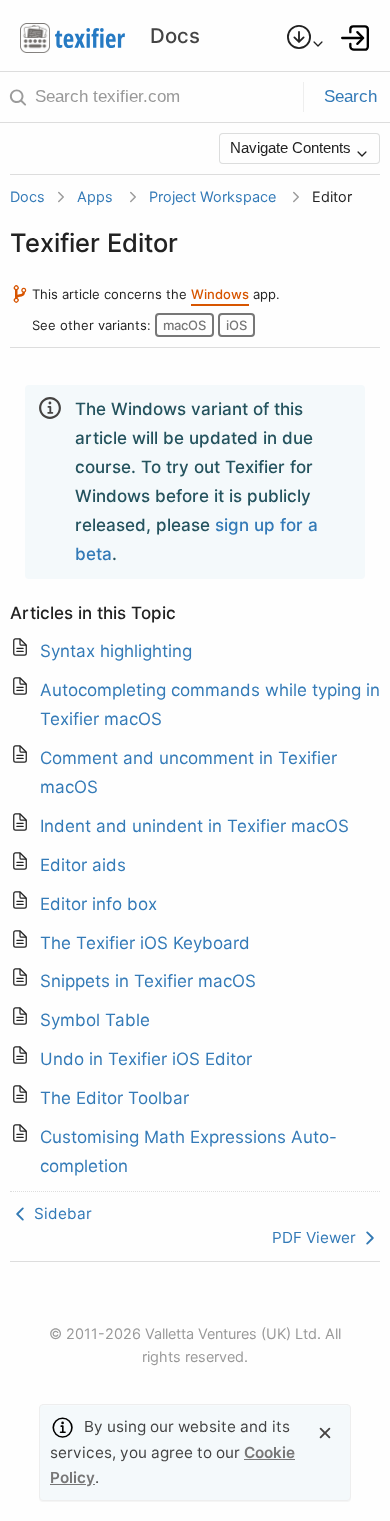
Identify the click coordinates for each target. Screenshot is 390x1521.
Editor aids (83, 865)
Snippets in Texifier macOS (148, 981)
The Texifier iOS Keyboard (145, 943)
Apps (95, 196)
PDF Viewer (316, 1237)
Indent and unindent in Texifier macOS (194, 826)
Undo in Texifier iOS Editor (146, 1059)
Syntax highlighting (116, 651)
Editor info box (98, 904)
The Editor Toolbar (114, 1098)
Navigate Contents (292, 147)
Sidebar (61, 1213)
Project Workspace (212, 196)
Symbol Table (95, 1020)
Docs (27, 196)
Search (350, 96)
